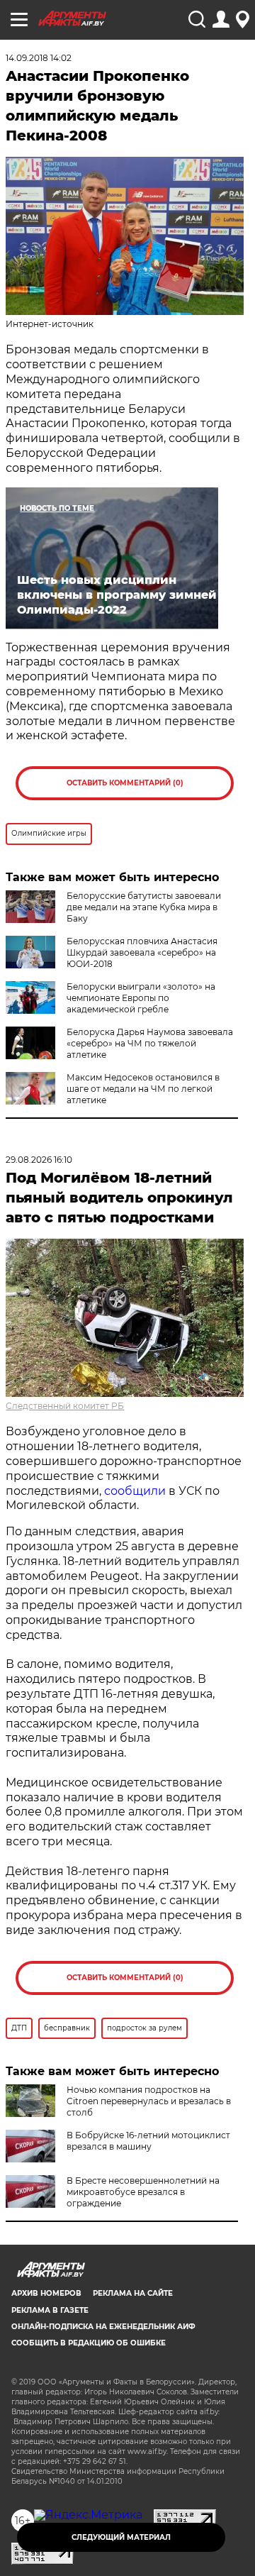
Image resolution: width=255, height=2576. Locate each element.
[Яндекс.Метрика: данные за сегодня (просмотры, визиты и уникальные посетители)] (88, 2515)
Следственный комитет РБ (65, 1406)
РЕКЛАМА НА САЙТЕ (133, 2293)
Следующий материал (121, 2537)
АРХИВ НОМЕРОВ (46, 2293)
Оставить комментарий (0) (125, 783)
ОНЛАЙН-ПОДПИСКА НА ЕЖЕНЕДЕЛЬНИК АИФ (103, 2327)
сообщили (135, 1491)
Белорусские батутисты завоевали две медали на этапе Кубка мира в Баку (144, 907)
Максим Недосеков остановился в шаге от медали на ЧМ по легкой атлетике (143, 1089)
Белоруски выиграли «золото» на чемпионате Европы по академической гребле (141, 998)
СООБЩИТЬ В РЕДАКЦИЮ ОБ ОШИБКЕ (89, 2343)
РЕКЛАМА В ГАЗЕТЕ (50, 2310)
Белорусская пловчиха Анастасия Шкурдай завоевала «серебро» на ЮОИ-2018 (142, 952)
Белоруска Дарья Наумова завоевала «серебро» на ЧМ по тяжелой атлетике (150, 1043)
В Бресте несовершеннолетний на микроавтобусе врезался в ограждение (143, 2192)
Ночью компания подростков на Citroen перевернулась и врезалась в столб (149, 2101)
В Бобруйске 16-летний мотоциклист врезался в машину (148, 2141)
